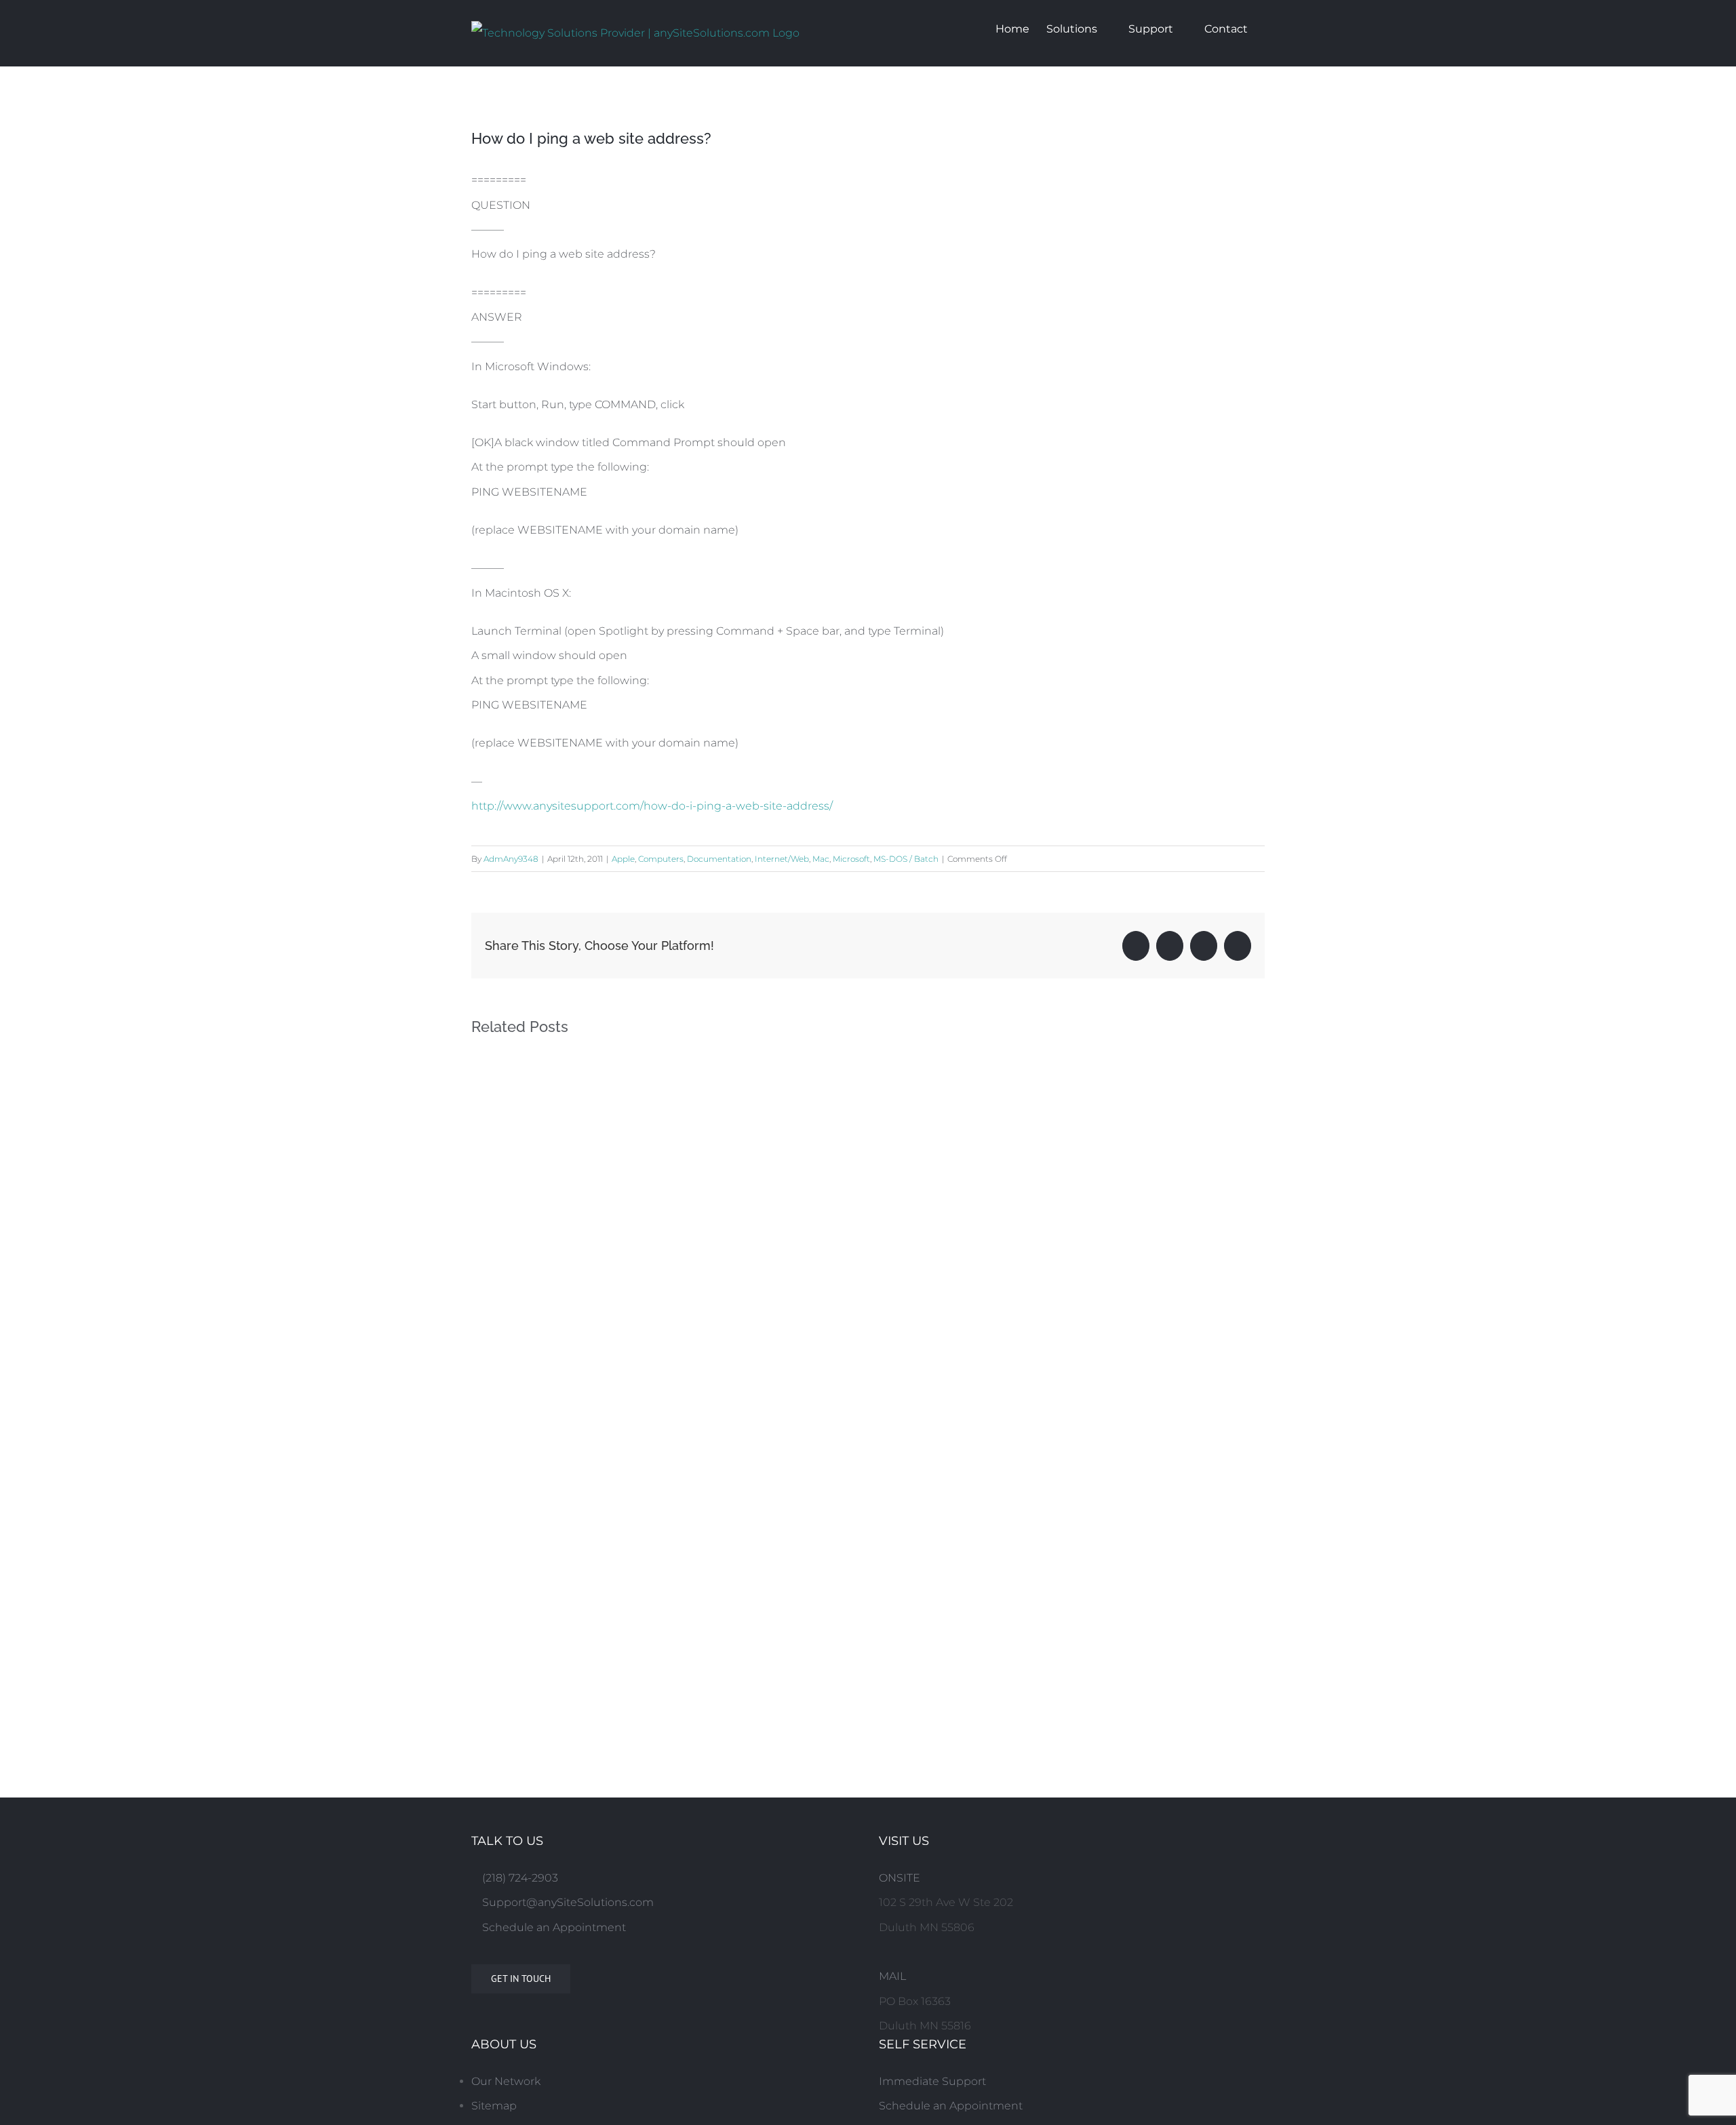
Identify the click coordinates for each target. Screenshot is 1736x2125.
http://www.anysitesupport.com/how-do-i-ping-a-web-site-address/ (652, 806)
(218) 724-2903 (519, 1878)
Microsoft (851, 859)
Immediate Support (932, 2081)
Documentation (719, 859)
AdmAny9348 (511, 859)
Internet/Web (782, 859)
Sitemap (494, 2106)
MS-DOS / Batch (906, 859)
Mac (821, 859)
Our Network (506, 2081)
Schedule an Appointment (553, 1927)
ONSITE (900, 1878)
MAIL (892, 1976)
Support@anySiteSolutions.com (567, 1902)
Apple (623, 859)
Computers (661, 859)
